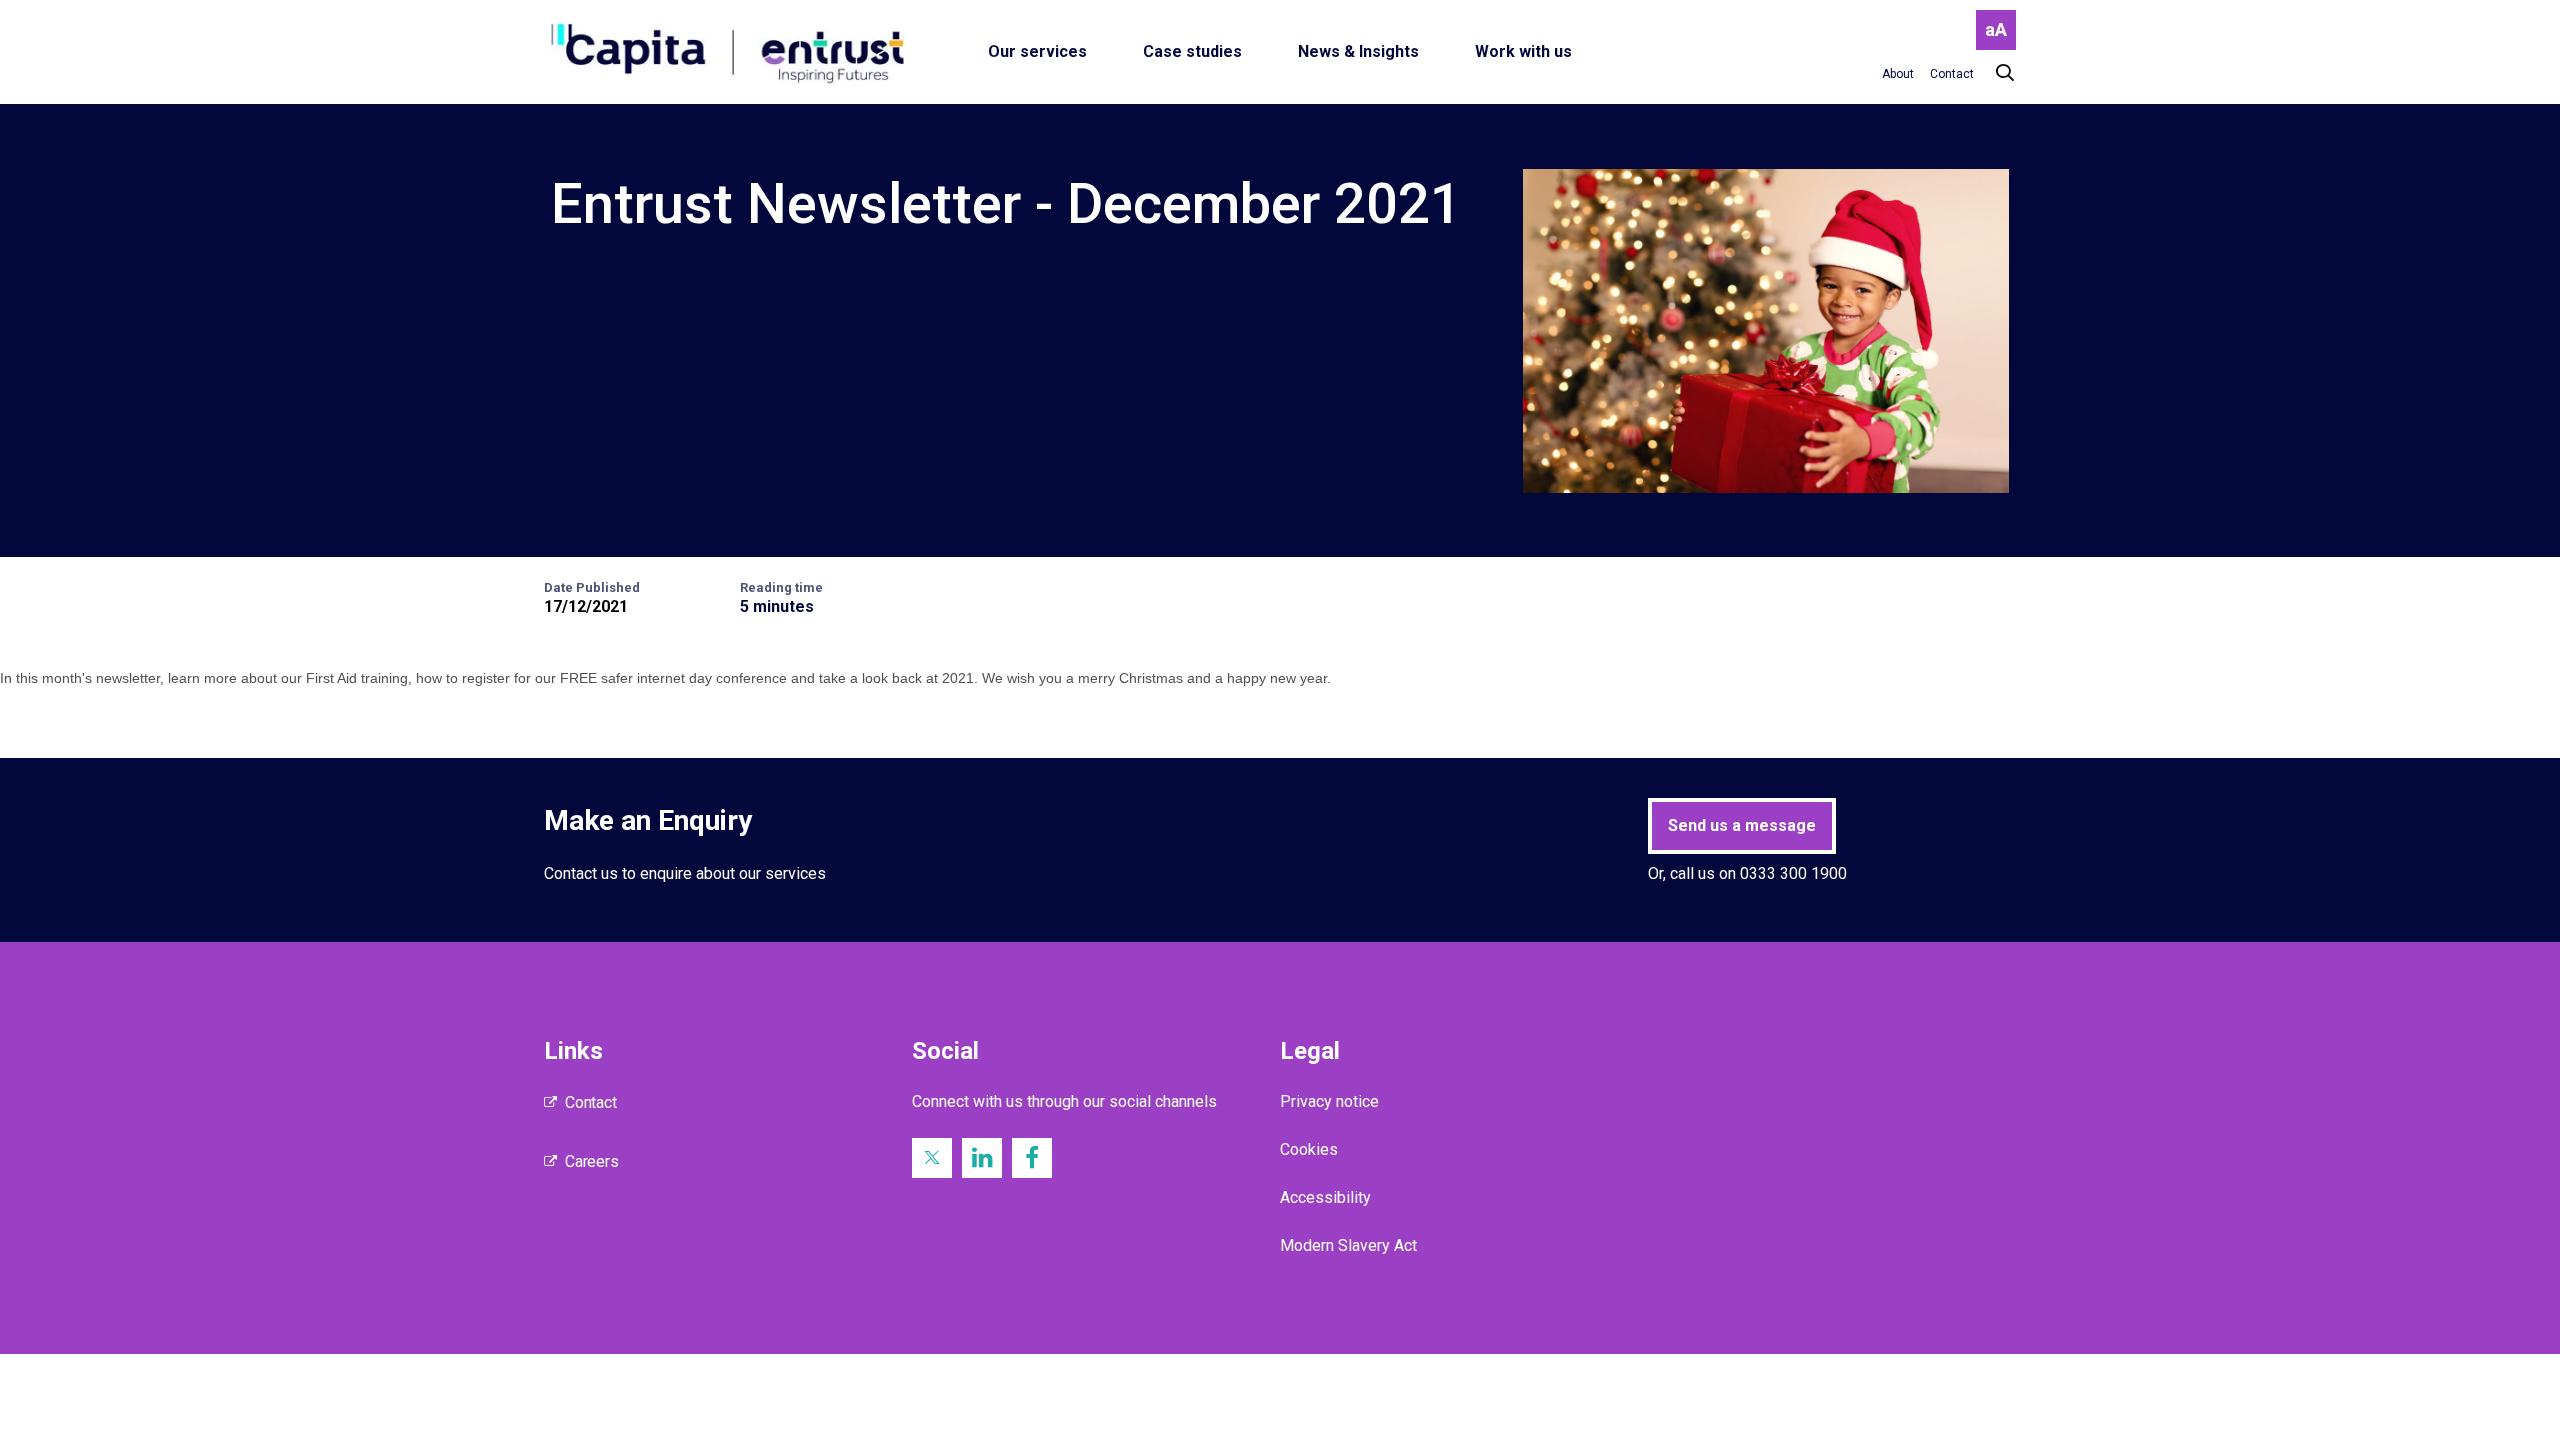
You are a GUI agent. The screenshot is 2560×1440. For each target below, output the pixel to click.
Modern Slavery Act (1348, 1245)
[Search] (1995, 73)
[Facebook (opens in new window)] (1032, 1158)
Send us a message (1742, 825)
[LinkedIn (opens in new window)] (982, 1158)
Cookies (1309, 1149)
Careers (592, 1161)
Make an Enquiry (648, 820)
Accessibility (1325, 1197)
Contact (591, 1102)
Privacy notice (1329, 1101)
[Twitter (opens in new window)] (932, 1158)
